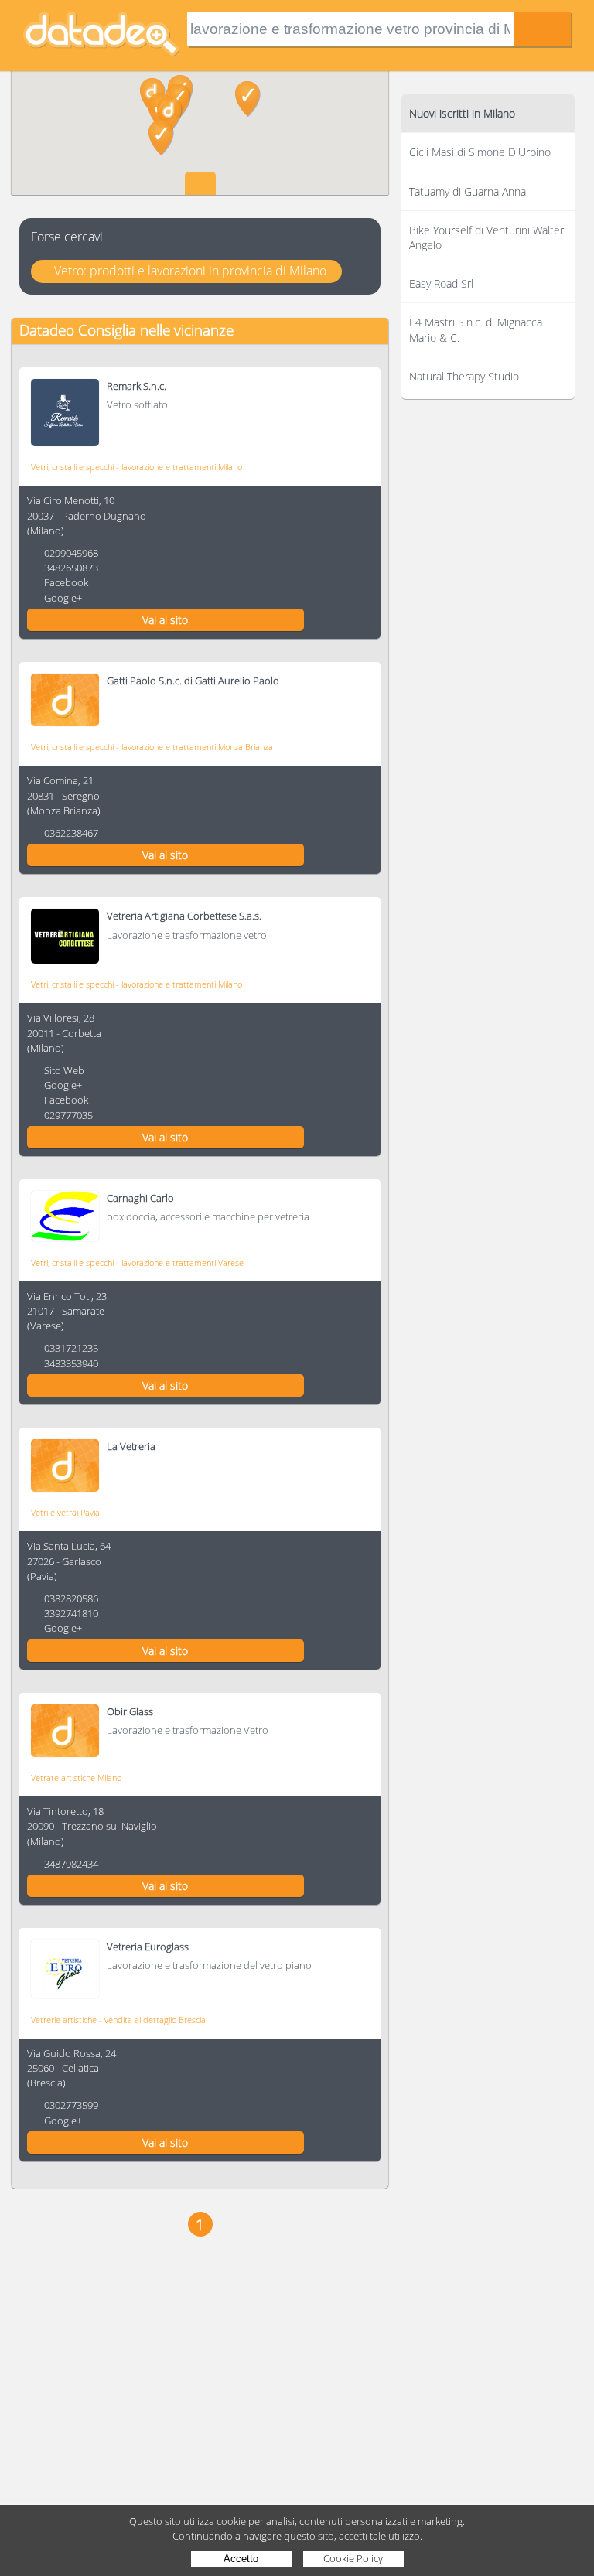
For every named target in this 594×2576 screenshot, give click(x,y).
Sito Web (64, 1070)
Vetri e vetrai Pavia (65, 1512)
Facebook (66, 582)
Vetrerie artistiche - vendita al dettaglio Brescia (118, 2020)
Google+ (63, 598)
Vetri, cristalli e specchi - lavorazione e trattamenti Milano (137, 467)
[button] (161, 138)
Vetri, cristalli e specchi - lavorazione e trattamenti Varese (137, 1262)
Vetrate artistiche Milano (76, 1778)
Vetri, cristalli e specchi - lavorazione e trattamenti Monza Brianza (152, 747)
